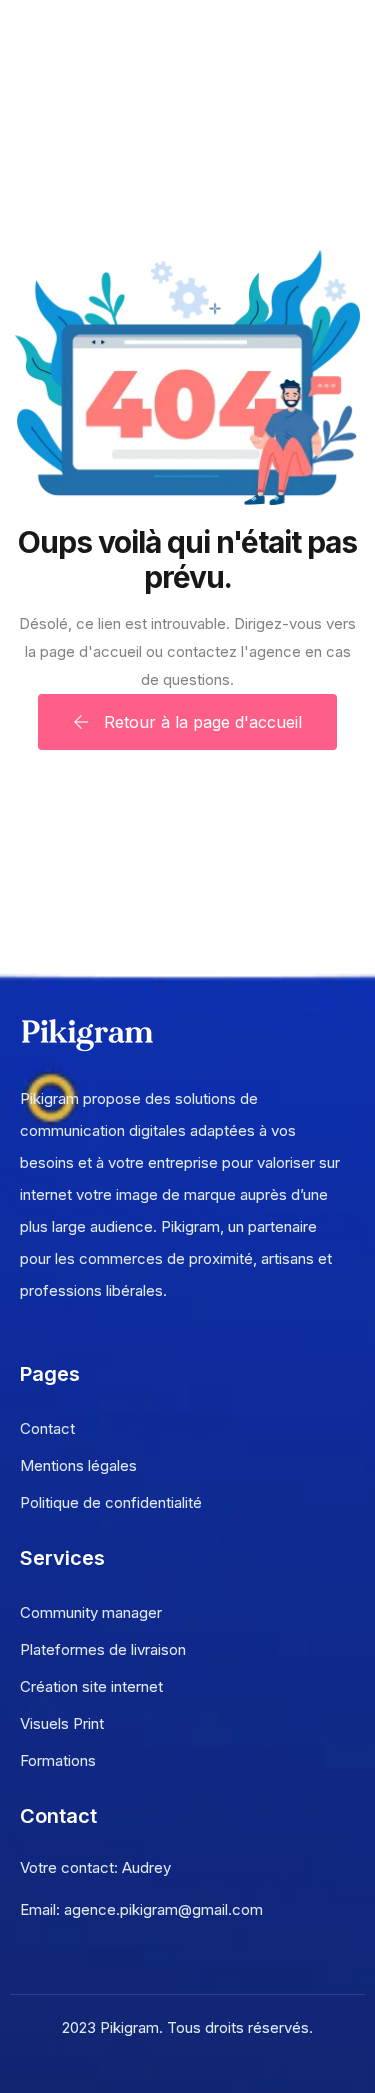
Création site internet (91, 1686)
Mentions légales (78, 1465)
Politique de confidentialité (111, 1502)
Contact (47, 1428)
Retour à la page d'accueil (200, 722)
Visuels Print (62, 1723)
